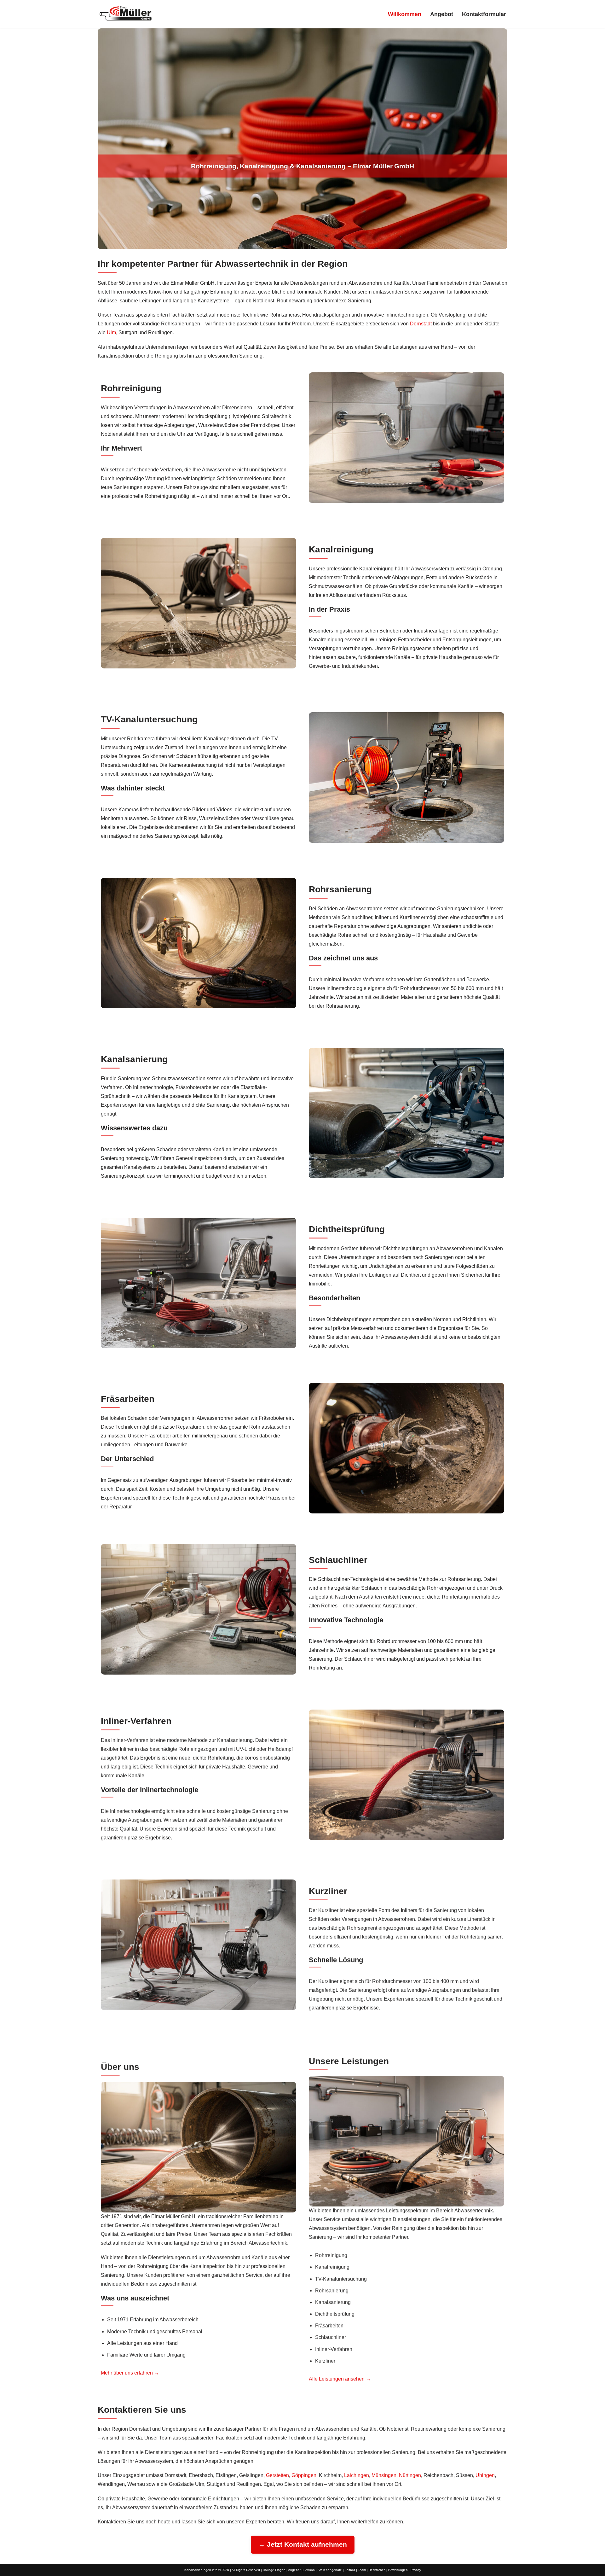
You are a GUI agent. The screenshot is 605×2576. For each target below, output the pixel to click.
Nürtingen (410, 2475)
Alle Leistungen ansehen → (340, 2379)
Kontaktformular (484, 14)
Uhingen (485, 2475)
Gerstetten (277, 2475)
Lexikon (309, 2570)
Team (362, 2570)
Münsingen (384, 2475)
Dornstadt (421, 324)
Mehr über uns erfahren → (130, 2373)
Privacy (416, 2570)
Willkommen (405, 14)
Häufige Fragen (274, 2570)
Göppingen (304, 2475)
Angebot (442, 14)
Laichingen (357, 2475)
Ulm (111, 332)
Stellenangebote (330, 2570)
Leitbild (350, 2570)
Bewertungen (398, 2570)
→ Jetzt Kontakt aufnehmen (303, 2544)
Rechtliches (377, 2570)
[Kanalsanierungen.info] (126, 13)
